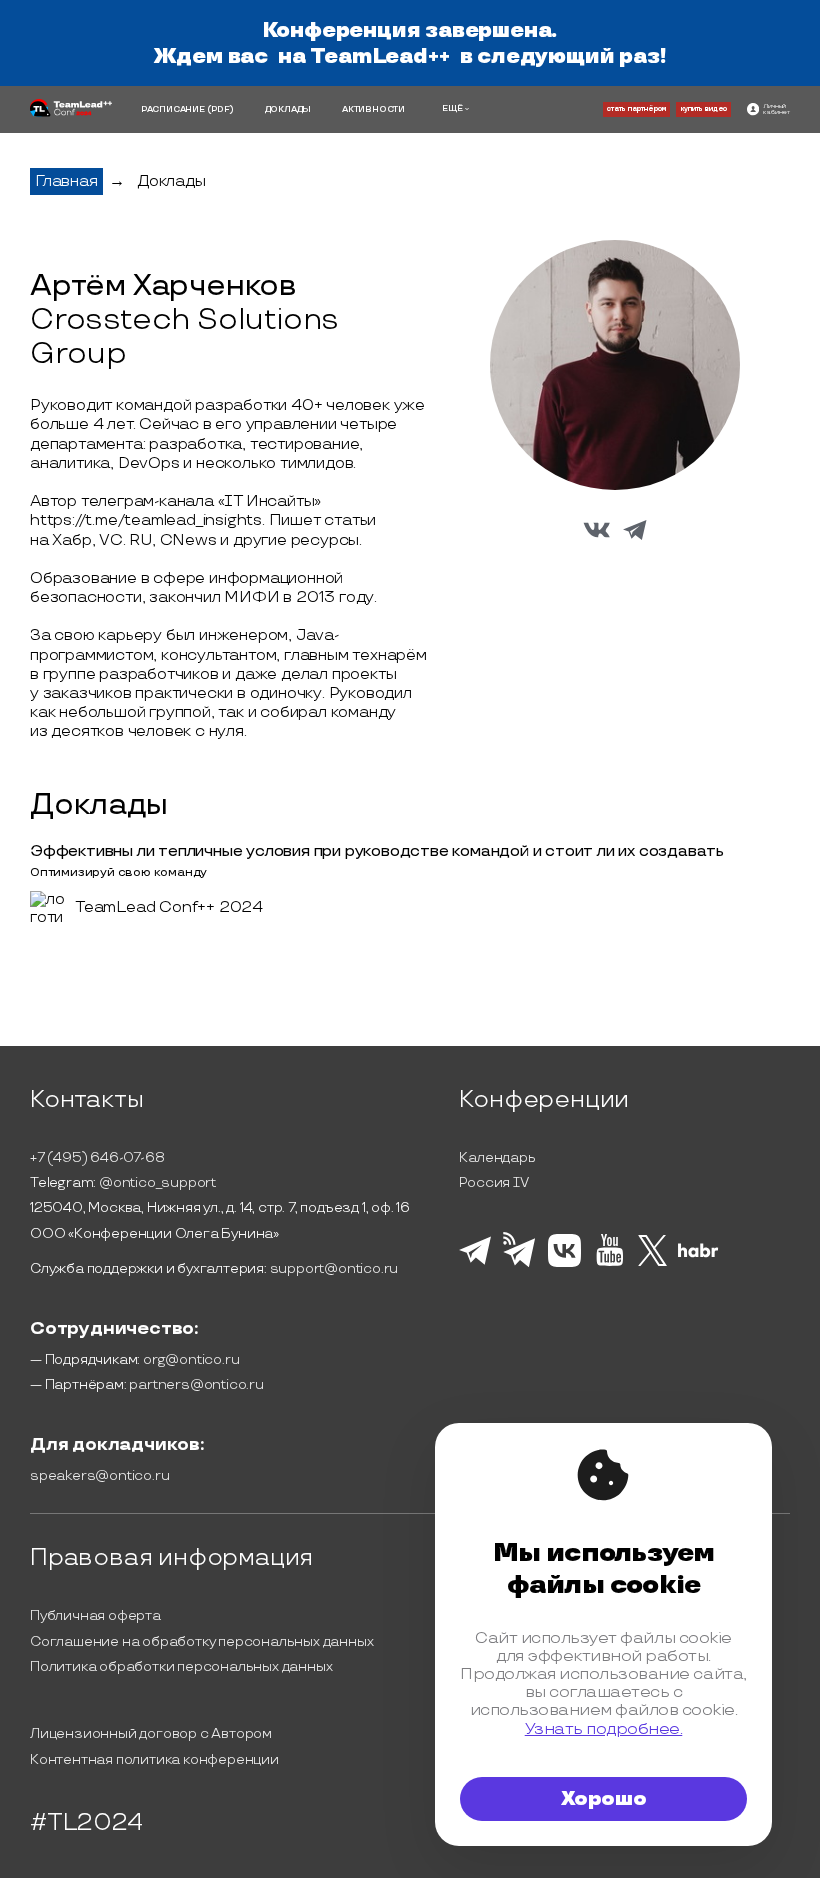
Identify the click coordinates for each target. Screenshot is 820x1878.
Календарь (497, 1157)
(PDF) (220, 109)
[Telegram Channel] (519, 1265)
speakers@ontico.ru (99, 1475)
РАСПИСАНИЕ (173, 109)
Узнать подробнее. (604, 1729)
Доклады (171, 181)
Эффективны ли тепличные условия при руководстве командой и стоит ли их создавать (377, 851)
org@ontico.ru (191, 1359)
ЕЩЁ (452, 108)
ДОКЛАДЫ (288, 109)
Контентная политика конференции (154, 1759)
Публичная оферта (95, 1615)
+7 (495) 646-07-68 (97, 1157)
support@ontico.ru (334, 1268)
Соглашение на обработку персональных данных (201, 1641)
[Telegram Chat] (475, 1262)
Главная (66, 181)
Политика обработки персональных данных (181, 1666)
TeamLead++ (379, 56)
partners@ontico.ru (196, 1384)
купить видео (704, 109)
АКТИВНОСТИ (373, 109)
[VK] (564, 1264)
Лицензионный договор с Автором (151, 1733)
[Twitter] (652, 1263)
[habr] (698, 1255)
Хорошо (604, 1799)
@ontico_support (157, 1182)
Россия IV (493, 1182)
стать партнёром (636, 109)
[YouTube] (609, 1263)
